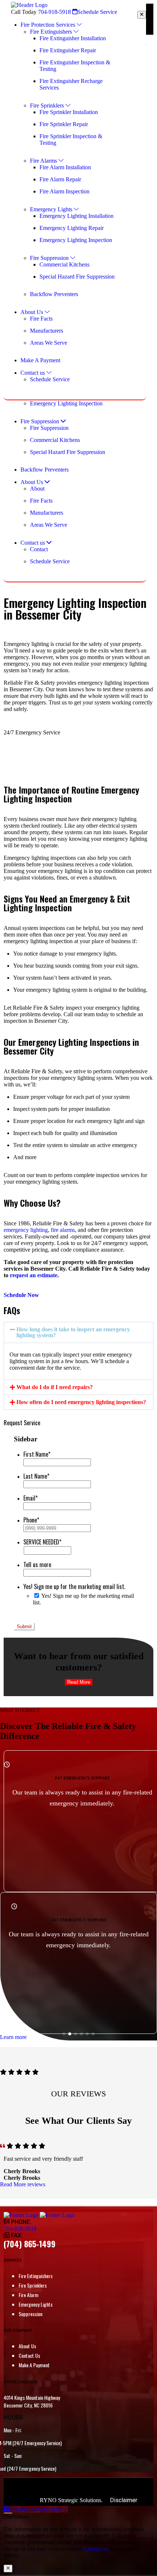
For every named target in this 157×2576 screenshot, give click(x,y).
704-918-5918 (54, 12)
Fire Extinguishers (36, 2276)
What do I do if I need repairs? (55, 1387)
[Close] (142, 15)
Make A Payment (34, 2365)
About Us (27, 2346)
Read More (79, 1682)
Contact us (96, 2549)
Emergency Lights (36, 2304)
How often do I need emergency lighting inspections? (81, 1402)
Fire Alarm (28, 2295)
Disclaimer (124, 2500)
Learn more (13, 2037)
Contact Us (29, 2355)
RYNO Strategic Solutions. (71, 2500)
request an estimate (34, 1275)
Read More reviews (23, 2184)
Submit (24, 1626)
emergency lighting (26, 1230)
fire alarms (63, 1230)
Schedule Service (97, 12)
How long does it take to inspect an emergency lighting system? (73, 1332)
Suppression (30, 2314)
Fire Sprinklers (33, 2285)
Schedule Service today (37, 2509)
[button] (78, 1332)
